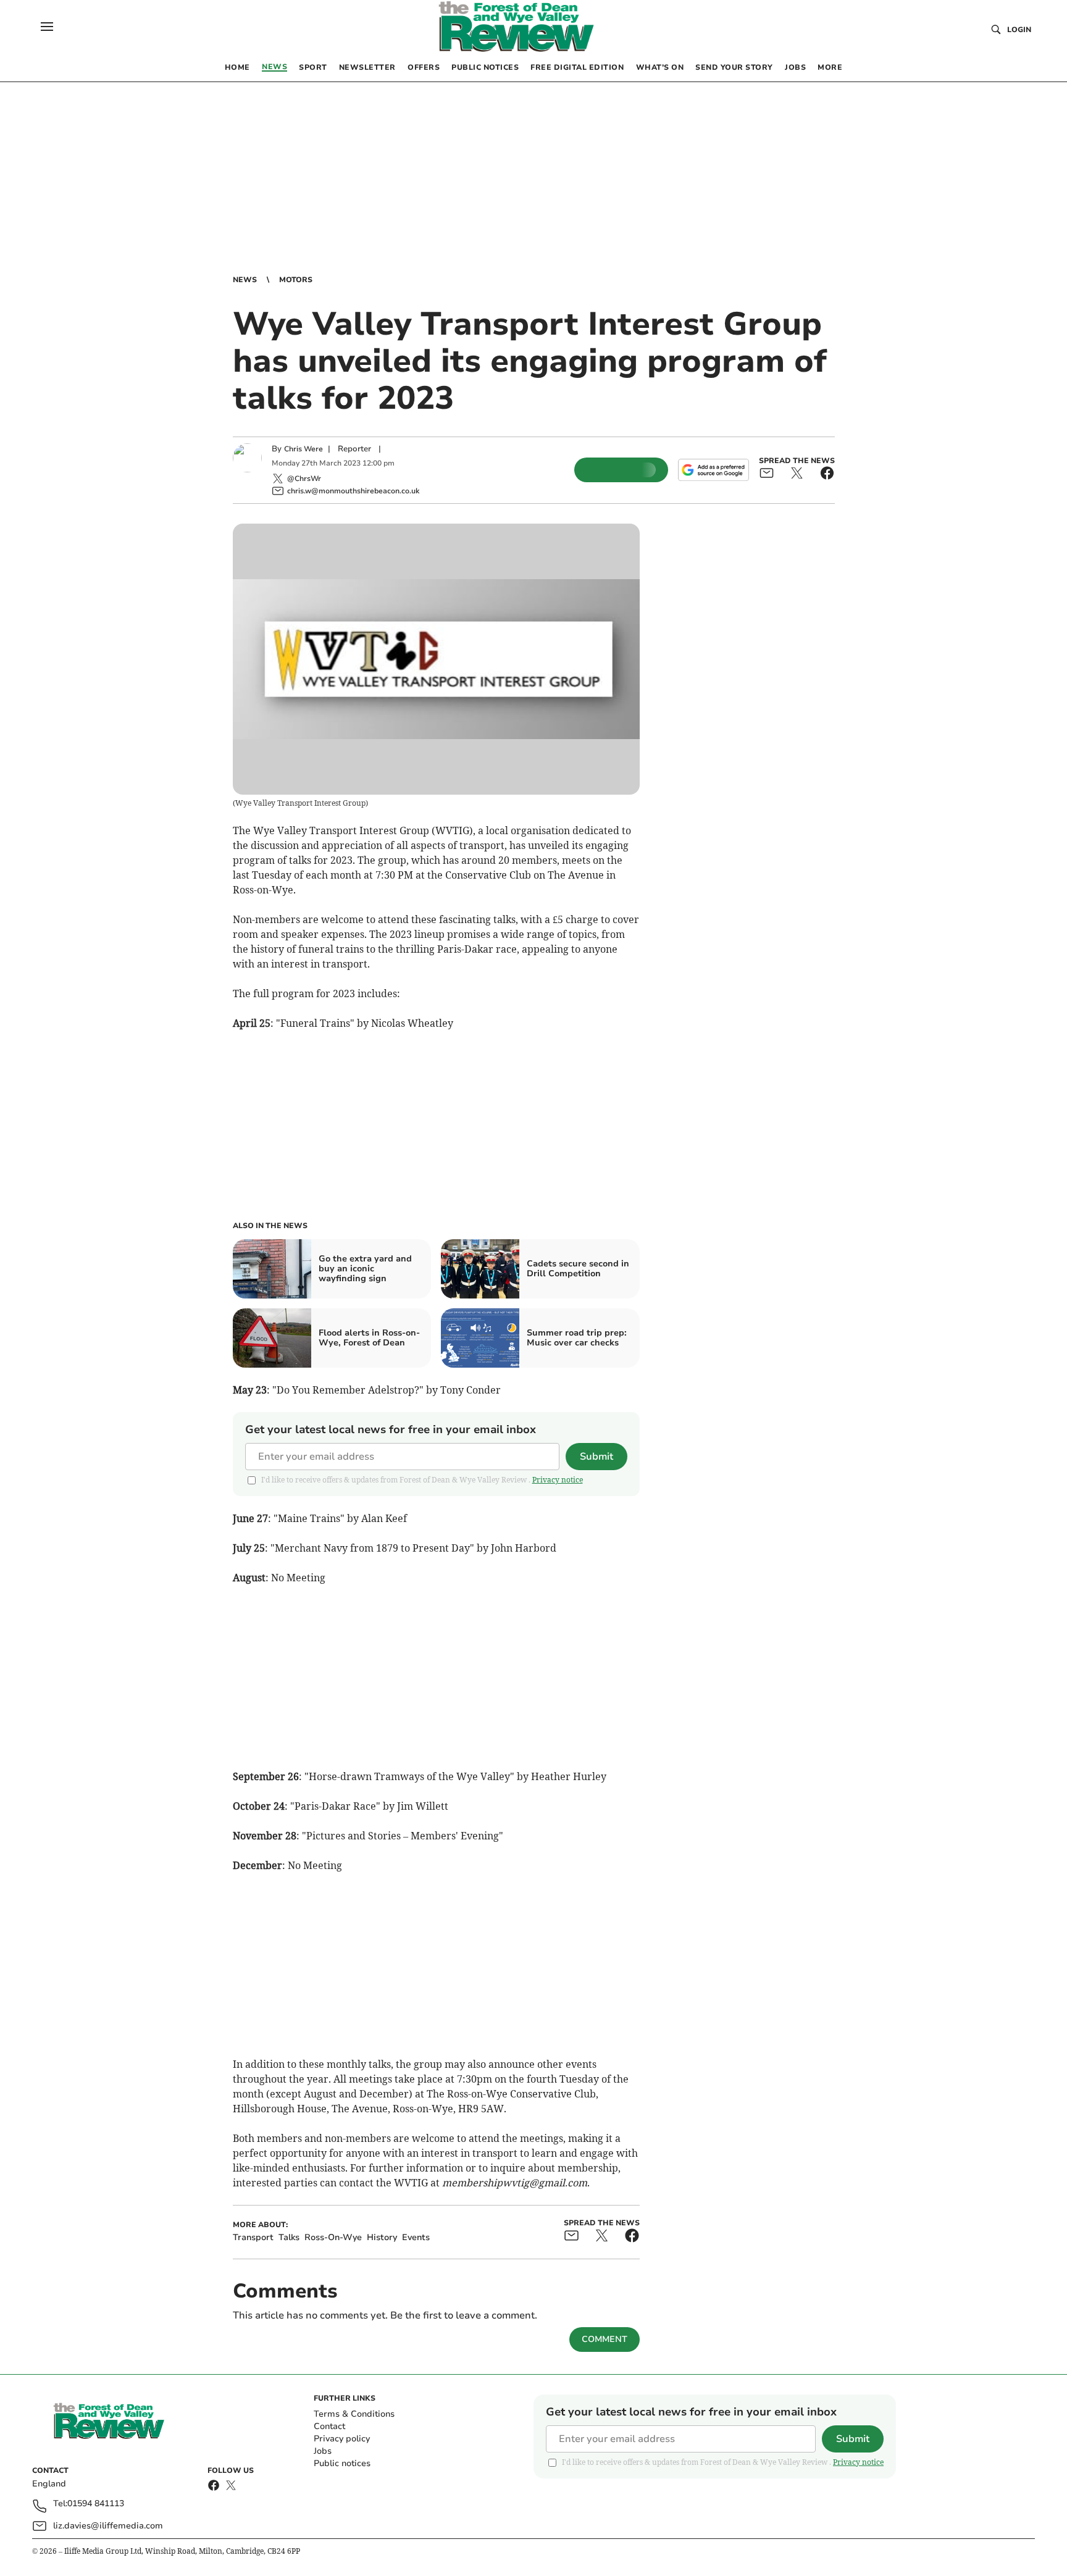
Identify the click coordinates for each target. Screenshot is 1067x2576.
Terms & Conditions (354, 2414)
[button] (47, 27)
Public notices (342, 2463)
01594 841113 (96, 2504)
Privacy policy (342, 2439)
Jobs (323, 2451)
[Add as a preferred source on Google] (713, 470)
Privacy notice (558, 1480)
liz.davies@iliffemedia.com (108, 2526)
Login (1019, 30)
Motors (296, 280)
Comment (605, 2339)
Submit (596, 1457)
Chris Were (303, 449)
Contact (329, 2426)
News (245, 280)
